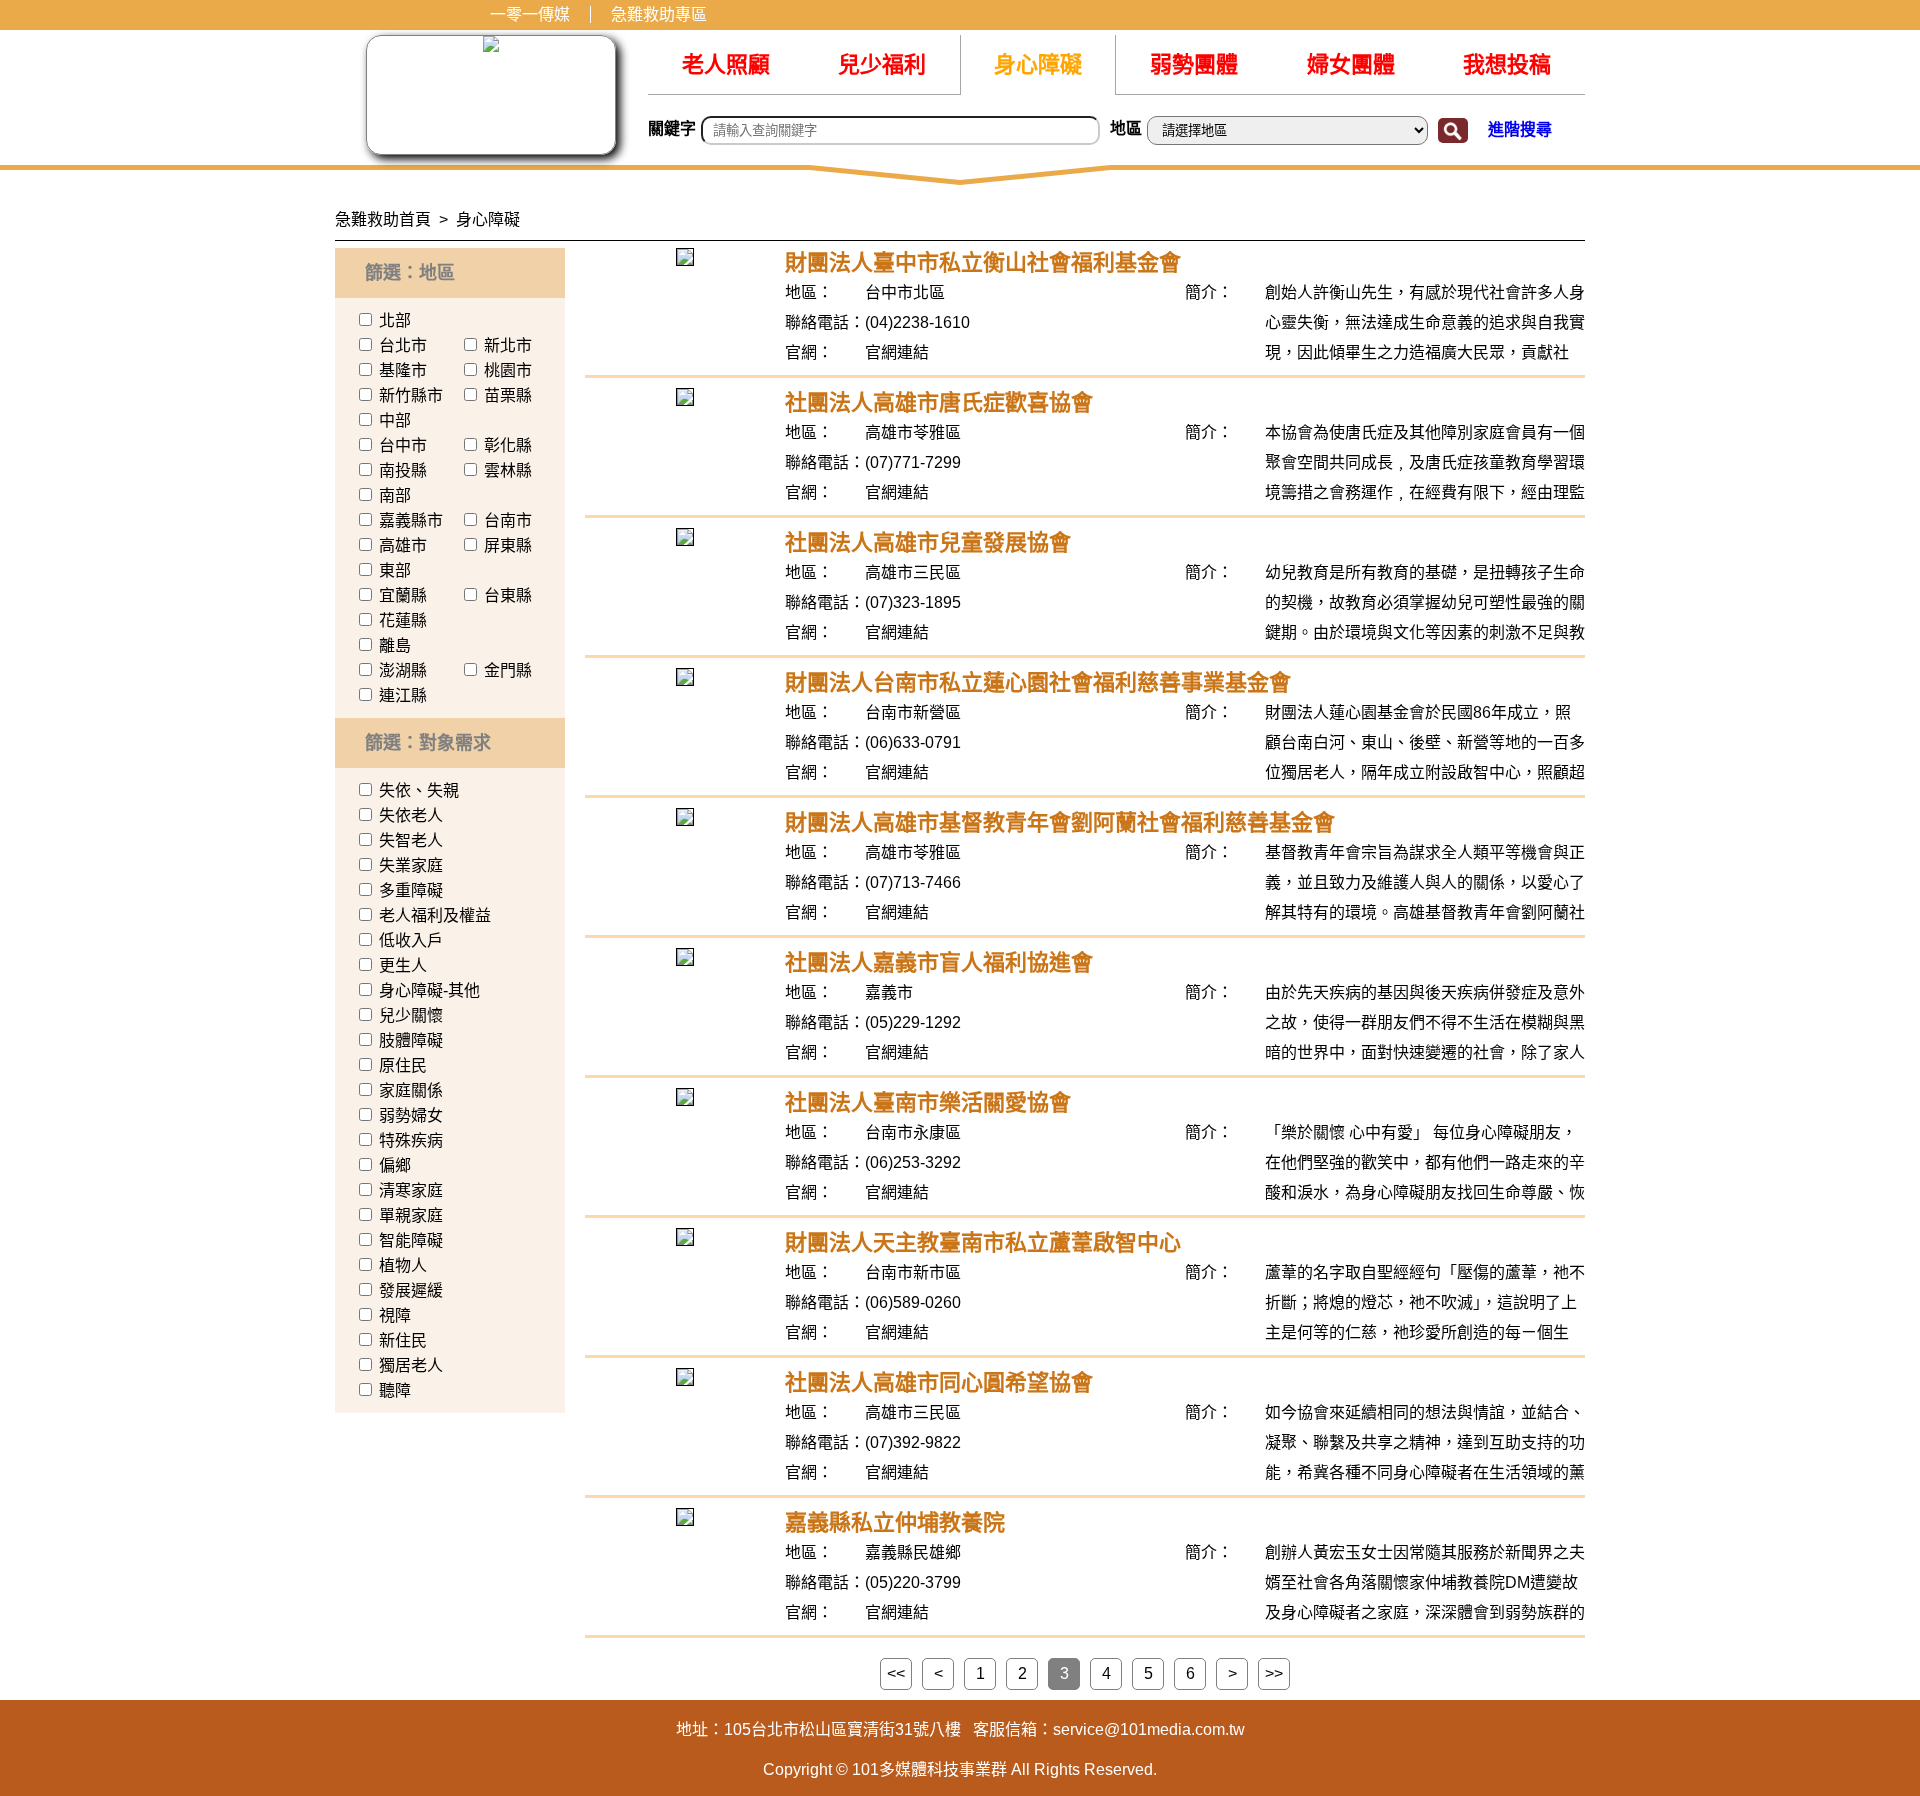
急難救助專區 (659, 14)
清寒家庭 (411, 1190)
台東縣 (508, 595)
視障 (395, 1315)
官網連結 (897, 352)
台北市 (403, 345)
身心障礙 (1038, 64)
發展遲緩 (411, 1290)
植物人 (403, 1265)
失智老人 (411, 840)
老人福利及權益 (435, 915)
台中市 (403, 445)
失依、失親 (419, 790)
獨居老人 (411, 1365)
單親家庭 (411, 1215)
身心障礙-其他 (429, 990)
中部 (395, 420)
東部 (395, 570)
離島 (395, 645)
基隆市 (403, 370)
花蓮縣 (403, 620)
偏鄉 (395, 1165)
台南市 (508, 520)
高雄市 (403, 545)
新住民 (403, 1340)
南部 (395, 495)
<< (896, 1673)
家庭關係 (411, 1090)
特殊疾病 (411, 1140)
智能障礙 (411, 1240)
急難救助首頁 (383, 219)
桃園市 (508, 370)
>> (1274, 1673)
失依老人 (411, 815)
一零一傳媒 (530, 14)
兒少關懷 (411, 1015)
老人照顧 (726, 64)
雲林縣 (508, 470)
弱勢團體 (1194, 64)
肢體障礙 (411, 1040)
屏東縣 (508, 545)
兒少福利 (882, 64)
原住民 (403, 1065)
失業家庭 (411, 865)
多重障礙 (411, 890)
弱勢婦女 (411, 1115)
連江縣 (403, 695)
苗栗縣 (508, 395)
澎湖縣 (403, 670)
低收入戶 (411, 940)
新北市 (508, 345)
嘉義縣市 (411, 520)
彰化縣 (508, 445)
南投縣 (403, 470)
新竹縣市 (411, 395)
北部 (395, 320)
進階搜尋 (1520, 129)
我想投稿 (1507, 64)
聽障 (395, 1390)
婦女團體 (1351, 64)
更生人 (403, 965)
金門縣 (508, 670)
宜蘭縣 (403, 595)
